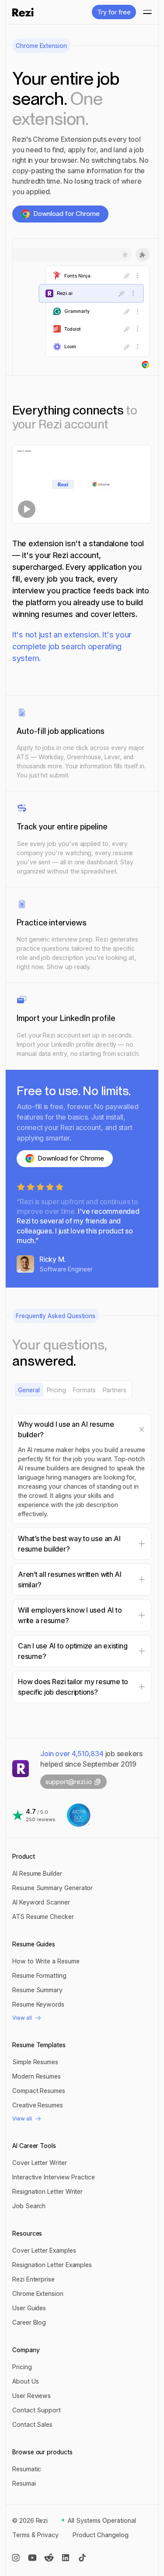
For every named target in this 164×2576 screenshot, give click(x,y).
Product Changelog (101, 2535)
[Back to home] (23, 12)
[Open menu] (145, 12)
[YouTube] (32, 2558)
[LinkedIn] (66, 2558)
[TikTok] (82, 2558)
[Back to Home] (21, 1768)
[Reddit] (49, 2558)
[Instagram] (16, 2558)
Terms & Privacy (35, 2535)
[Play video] (82, 484)
